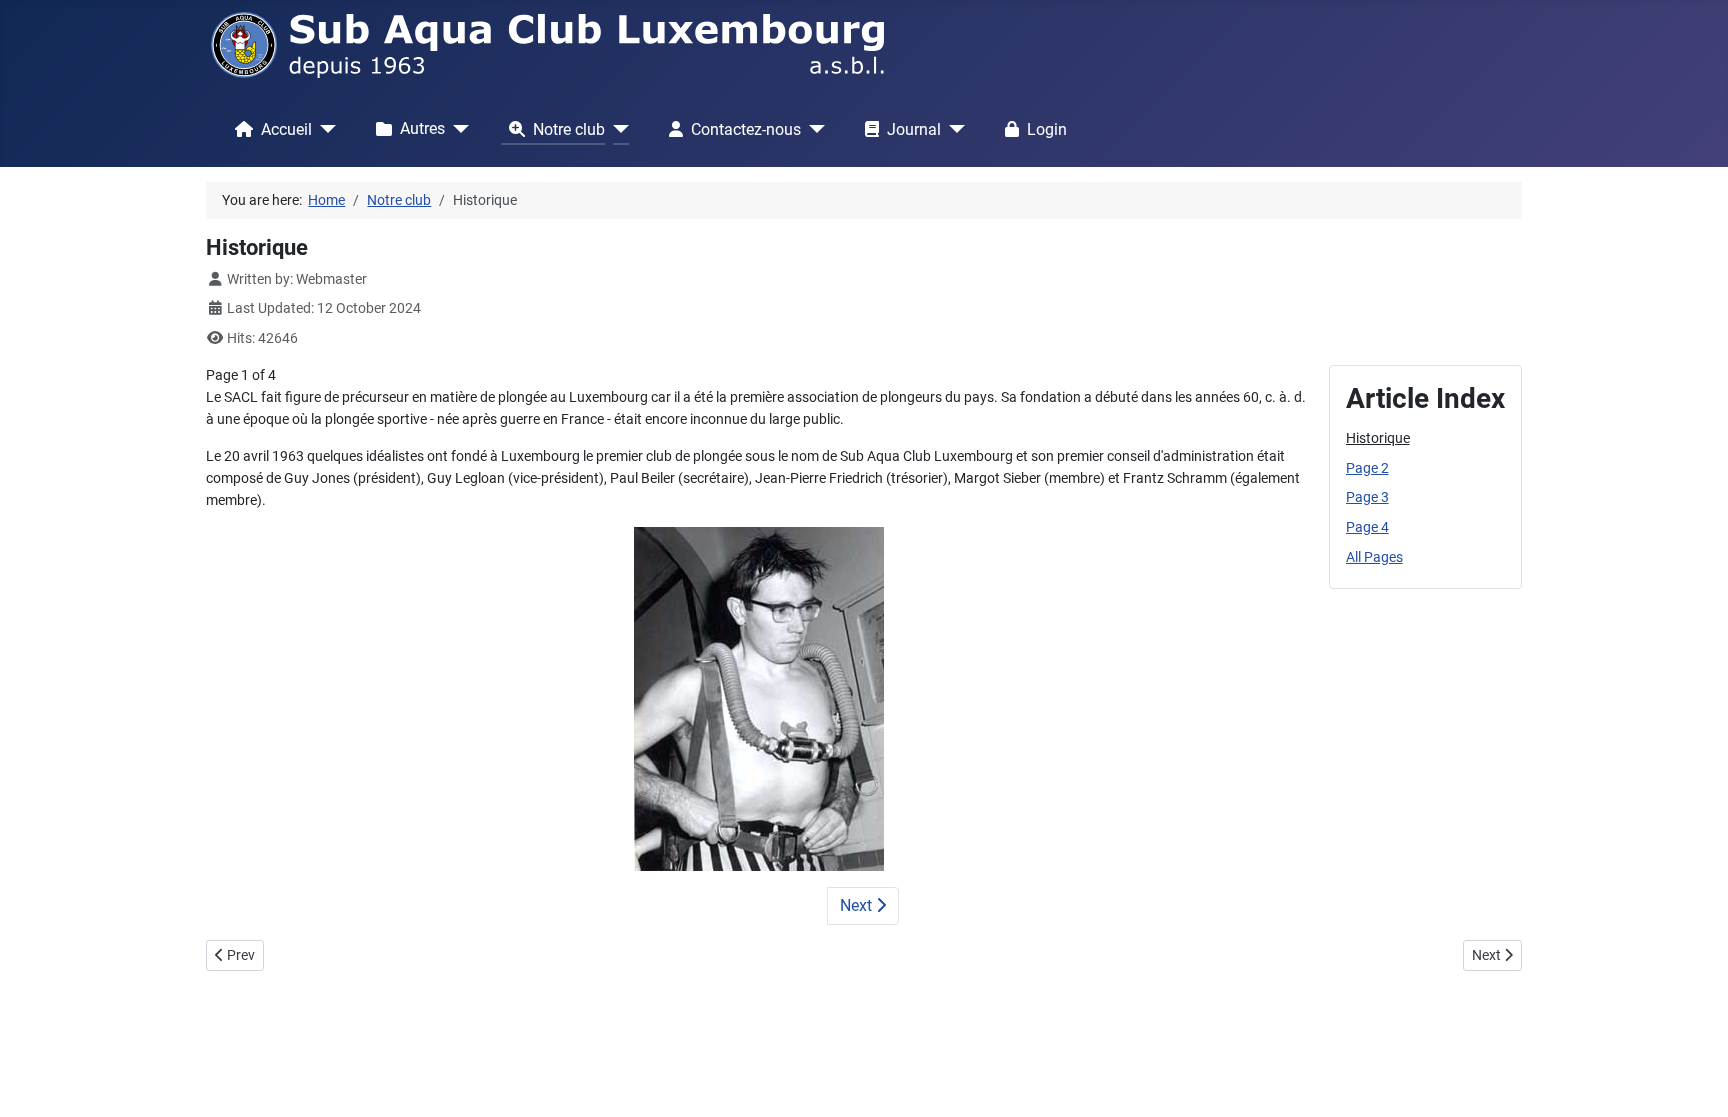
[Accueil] (324, 129)
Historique (1378, 438)
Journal (914, 129)
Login (1047, 129)
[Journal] (953, 129)
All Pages (1374, 557)
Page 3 (1367, 497)
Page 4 (1367, 527)
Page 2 (1367, 468)
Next (858, 905)
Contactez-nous (746, 129)
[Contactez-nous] (813, 129)
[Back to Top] (1695, 1082)
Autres (422, 128)
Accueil (286, 129)
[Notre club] (617, 129)
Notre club (569, 129)
